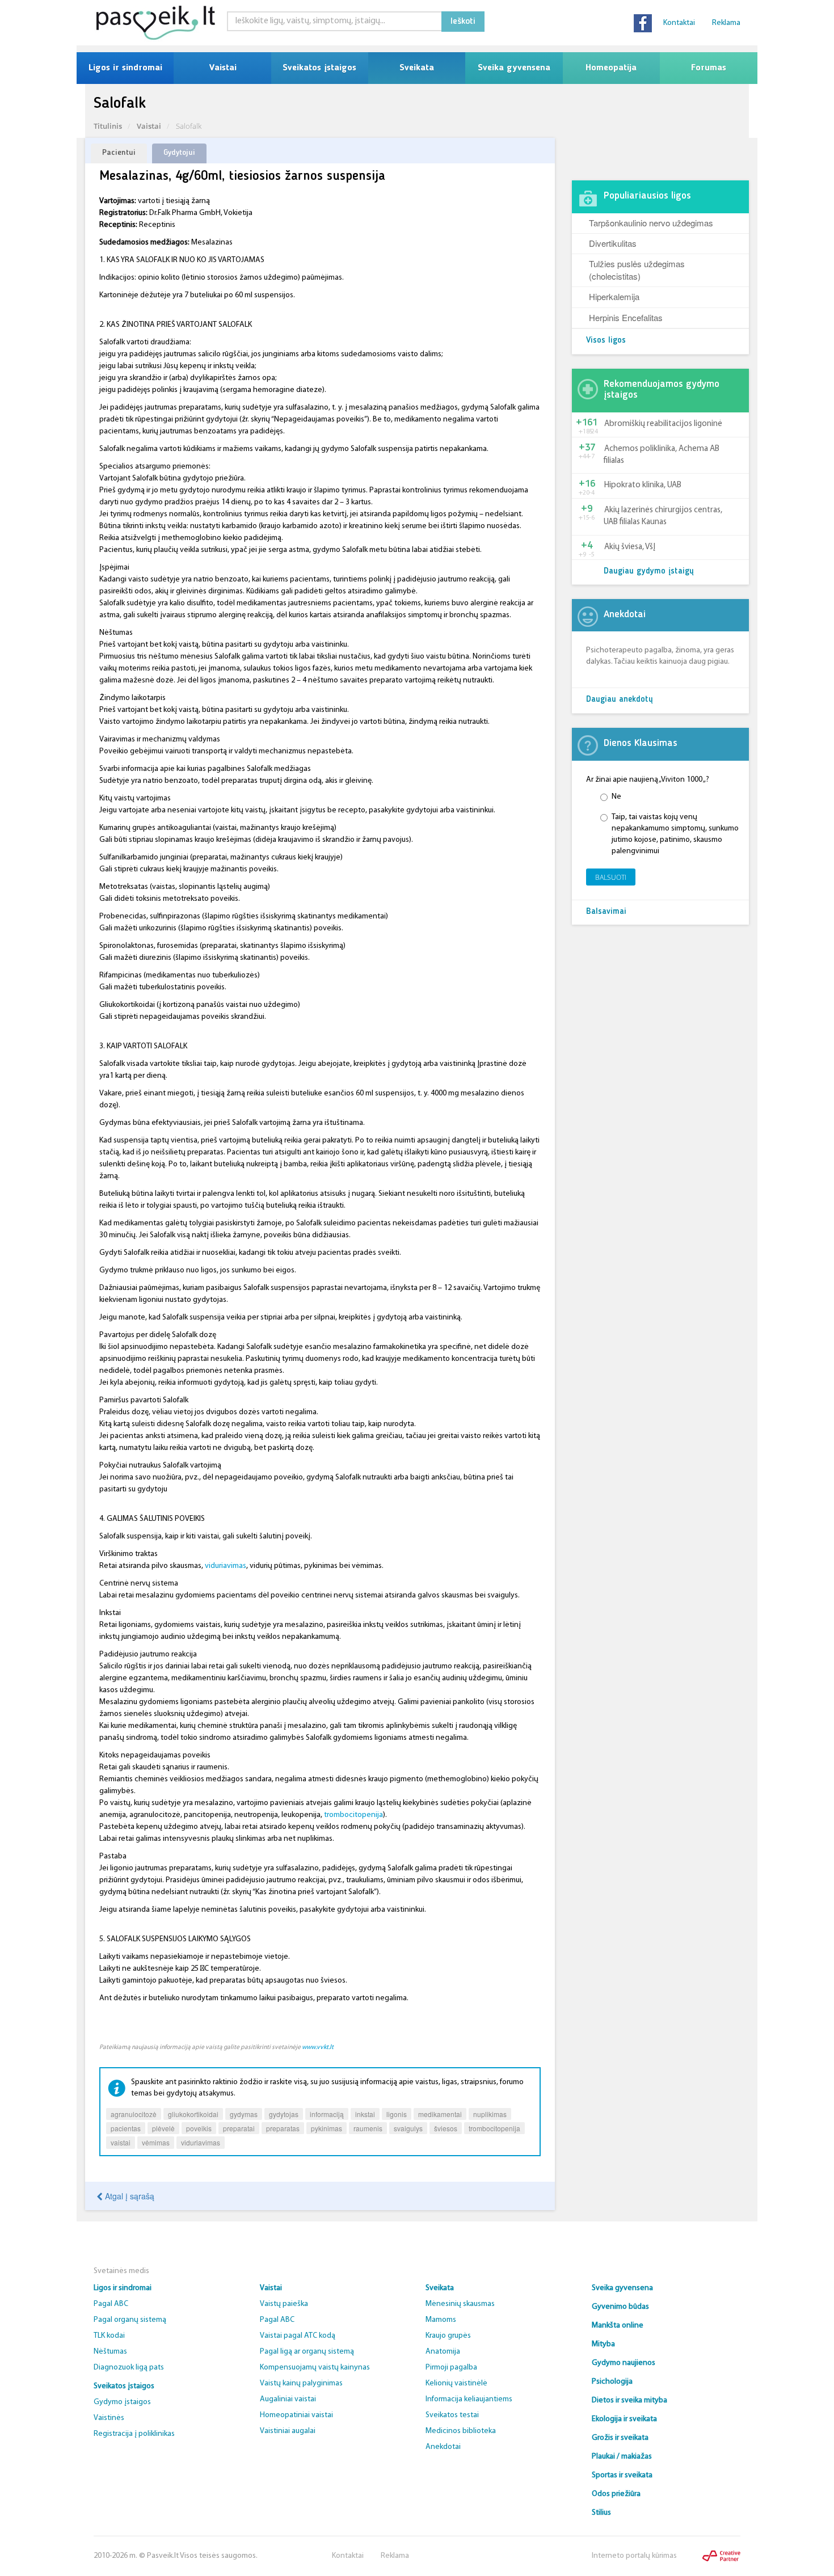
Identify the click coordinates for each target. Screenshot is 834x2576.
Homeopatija (611, 68)
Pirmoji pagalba (451, 2368)
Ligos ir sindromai (125, 68)
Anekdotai (443, 2447)
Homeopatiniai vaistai (296, 2415)
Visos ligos (606, 341)
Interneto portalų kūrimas (634, 2556)
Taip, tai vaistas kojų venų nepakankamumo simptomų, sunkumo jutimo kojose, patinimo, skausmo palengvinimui (675, 834)
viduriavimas (226, 1566)
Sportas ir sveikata (622, 2475)
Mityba (603, 2344)
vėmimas (156, 2142)
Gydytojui (179, 153)
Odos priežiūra (616, 2494)
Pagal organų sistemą (130, 2320)
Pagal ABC (111, 2304)
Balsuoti (611, 877)
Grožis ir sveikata (620, 2438)
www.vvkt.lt (318, 2047)
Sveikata (417, 68)
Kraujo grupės (448, 2336)
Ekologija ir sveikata (624, 2419)
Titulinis (108, 126)
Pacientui (119, 153)
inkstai (365, 2114)
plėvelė (163, 2128)
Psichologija (612, 2382)
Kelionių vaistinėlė (456, 2383)
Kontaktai (679, 23)
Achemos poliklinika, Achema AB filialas (662, 455)
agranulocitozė (134, 2114)
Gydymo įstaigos (122, 2402)
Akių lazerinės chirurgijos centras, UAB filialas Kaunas (663, 516)
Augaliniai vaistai (288, 2399)
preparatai (239, 2128)
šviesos (446, 2128)
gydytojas (284, 2114)
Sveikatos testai (452, 2415)
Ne (616, 797)
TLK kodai (109, 2336)
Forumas (709, 68)
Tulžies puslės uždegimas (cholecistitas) (637, 269)
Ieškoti (463, 22)
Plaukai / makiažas (622, 2457)
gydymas (244, 2114)
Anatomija (443, 2352)
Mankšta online (618, 2326)
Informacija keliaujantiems (469, 2399)
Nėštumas (110, 2352)
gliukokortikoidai (193, 2114)
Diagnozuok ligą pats (129, 2368)
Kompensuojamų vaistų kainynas (315, 2368)
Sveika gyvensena (514, 68)
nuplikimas (490, 2114)
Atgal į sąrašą (129, 2196)
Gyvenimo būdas (620, 2307)
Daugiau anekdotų (620, 700)
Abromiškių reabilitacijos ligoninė (663, 424)
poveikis (199, 2128)
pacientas (126, 2128)
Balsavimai (606, 912)
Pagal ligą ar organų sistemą (307, 2352)
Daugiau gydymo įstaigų (649, 572)
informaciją (327, 2114)
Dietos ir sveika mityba (629, 2400)
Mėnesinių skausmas (460, 2304)
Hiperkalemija (614, 296)
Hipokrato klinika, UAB (643, 485)
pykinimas (327, 2128)
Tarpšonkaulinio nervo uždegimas (651, 223)
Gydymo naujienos (624, 2363)
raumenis (368, 2128)
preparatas (283, 2128)
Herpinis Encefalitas (626, 317)
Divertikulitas (613, 243)
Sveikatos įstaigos (319, 68)
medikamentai (440, 2114)
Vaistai (223, 68)
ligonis (397, 2114)
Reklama (726, 23)
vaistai (121, 2142)
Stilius (601, 2513)
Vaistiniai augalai (288, 2431)
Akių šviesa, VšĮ (630, 547)
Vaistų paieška (284, 2304)
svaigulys (408, 2128)
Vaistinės (109, 2418)
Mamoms (441, 2320)
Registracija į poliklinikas (134, 2434)
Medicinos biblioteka (461, 2431)
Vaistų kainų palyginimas (301, 2383)
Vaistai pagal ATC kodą (298, 2336)
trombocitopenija (353, 1815)
